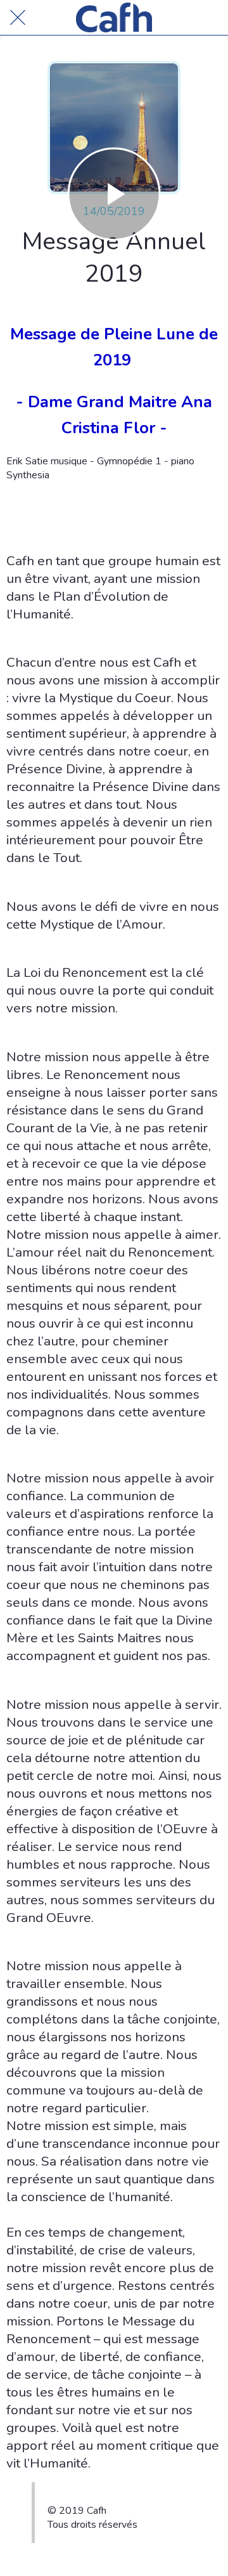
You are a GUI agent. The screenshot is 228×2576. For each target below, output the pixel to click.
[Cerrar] (18, 18)
